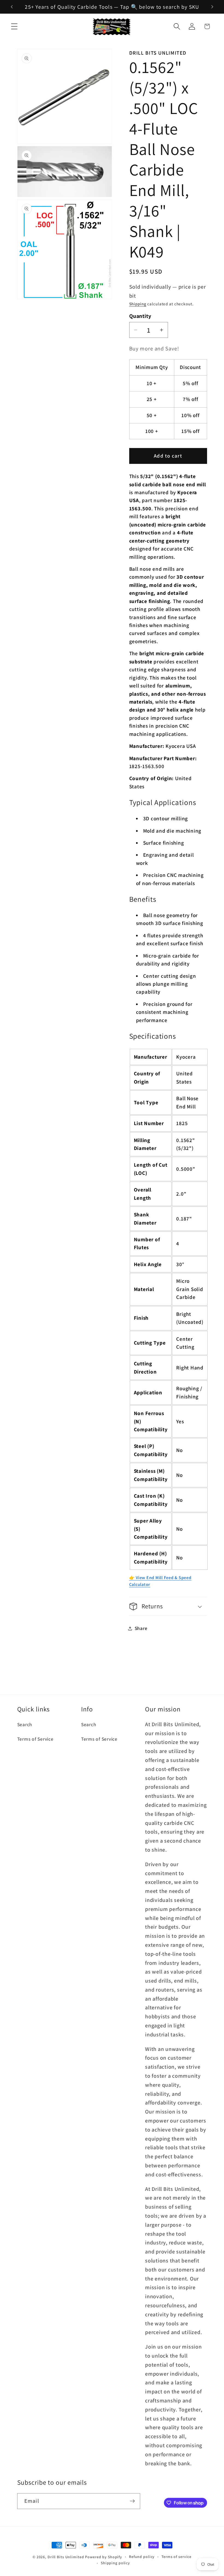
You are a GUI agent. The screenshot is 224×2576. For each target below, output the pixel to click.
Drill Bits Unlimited (66, 2557)
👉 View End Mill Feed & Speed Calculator (160, 1581)
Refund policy (142, 2557)
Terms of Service (35, 1739)
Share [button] (141, 1628)
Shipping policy (115, 2563)
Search (25, 1724)
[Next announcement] (212, 7)
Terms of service (176, 2557)
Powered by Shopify (104, 2557)
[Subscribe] (132, 2501)
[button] (14, 26)
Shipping (138, 304)
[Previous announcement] (12, 7)
